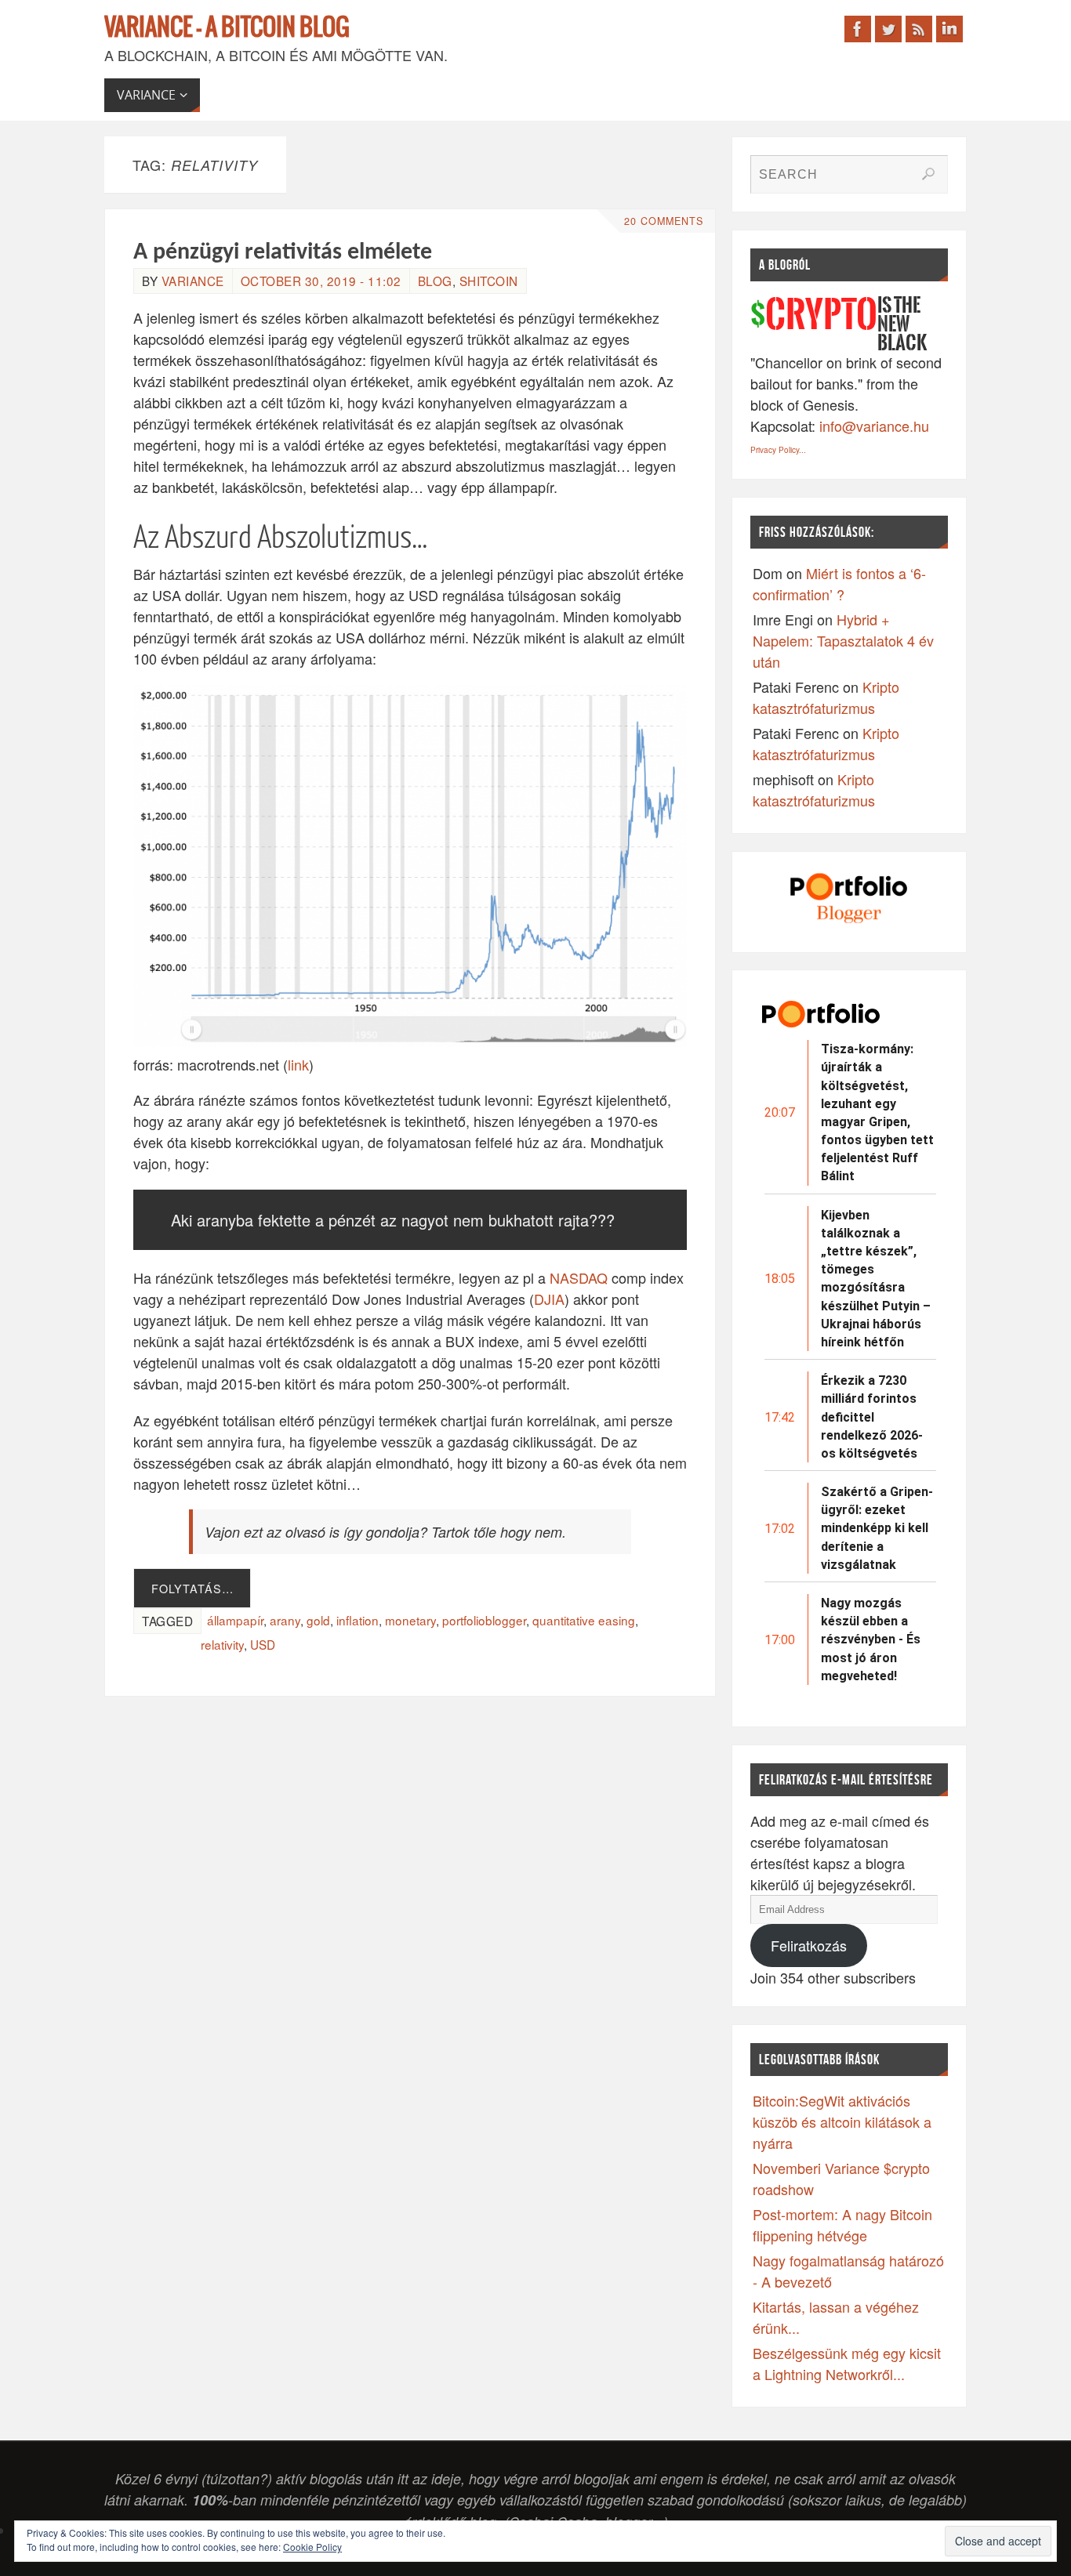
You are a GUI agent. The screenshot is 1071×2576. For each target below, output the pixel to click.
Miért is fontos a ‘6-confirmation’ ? (839, 583)
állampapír (235, 1620)
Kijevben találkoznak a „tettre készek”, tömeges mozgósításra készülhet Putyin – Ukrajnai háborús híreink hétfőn (876, 1279)
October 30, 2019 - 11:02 (321, 281)
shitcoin (489, 281)
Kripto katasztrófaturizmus (826, 697)
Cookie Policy (312, 2547)
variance (193, 281)
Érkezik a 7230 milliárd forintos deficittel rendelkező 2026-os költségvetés (872, 1417)
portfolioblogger (484, 1620)
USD (263, 1644)
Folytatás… (192, 1588)
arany (285, 1620)
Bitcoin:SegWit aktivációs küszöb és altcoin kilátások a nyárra (842, 2121)
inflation (358, 1620)
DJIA (549, 1299)
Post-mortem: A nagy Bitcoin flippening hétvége (842, 2225)
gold (318, 1620)
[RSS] (919, 29)
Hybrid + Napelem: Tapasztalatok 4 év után (843, 640)
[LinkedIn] (949, 29)
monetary (410, 1620)
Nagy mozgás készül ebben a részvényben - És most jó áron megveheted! (871, 1639)
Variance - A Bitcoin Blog (227, 28)
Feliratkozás (809, 1945)
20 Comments (664, 221)
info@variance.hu (874, 426)
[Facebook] (858, 29)
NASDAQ (579, 1277)
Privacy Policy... (778, 450)
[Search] (928, 174)
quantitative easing (584, 1620)
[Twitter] (888, 29)
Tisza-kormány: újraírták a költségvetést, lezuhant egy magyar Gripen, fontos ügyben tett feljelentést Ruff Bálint (877, 1112)
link (298, 1064)
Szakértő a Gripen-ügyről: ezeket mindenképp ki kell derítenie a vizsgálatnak (877, 1528)
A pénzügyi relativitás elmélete (283, 253)
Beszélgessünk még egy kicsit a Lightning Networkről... (847, 2363)
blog (435, 281)
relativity (222, 1644)
